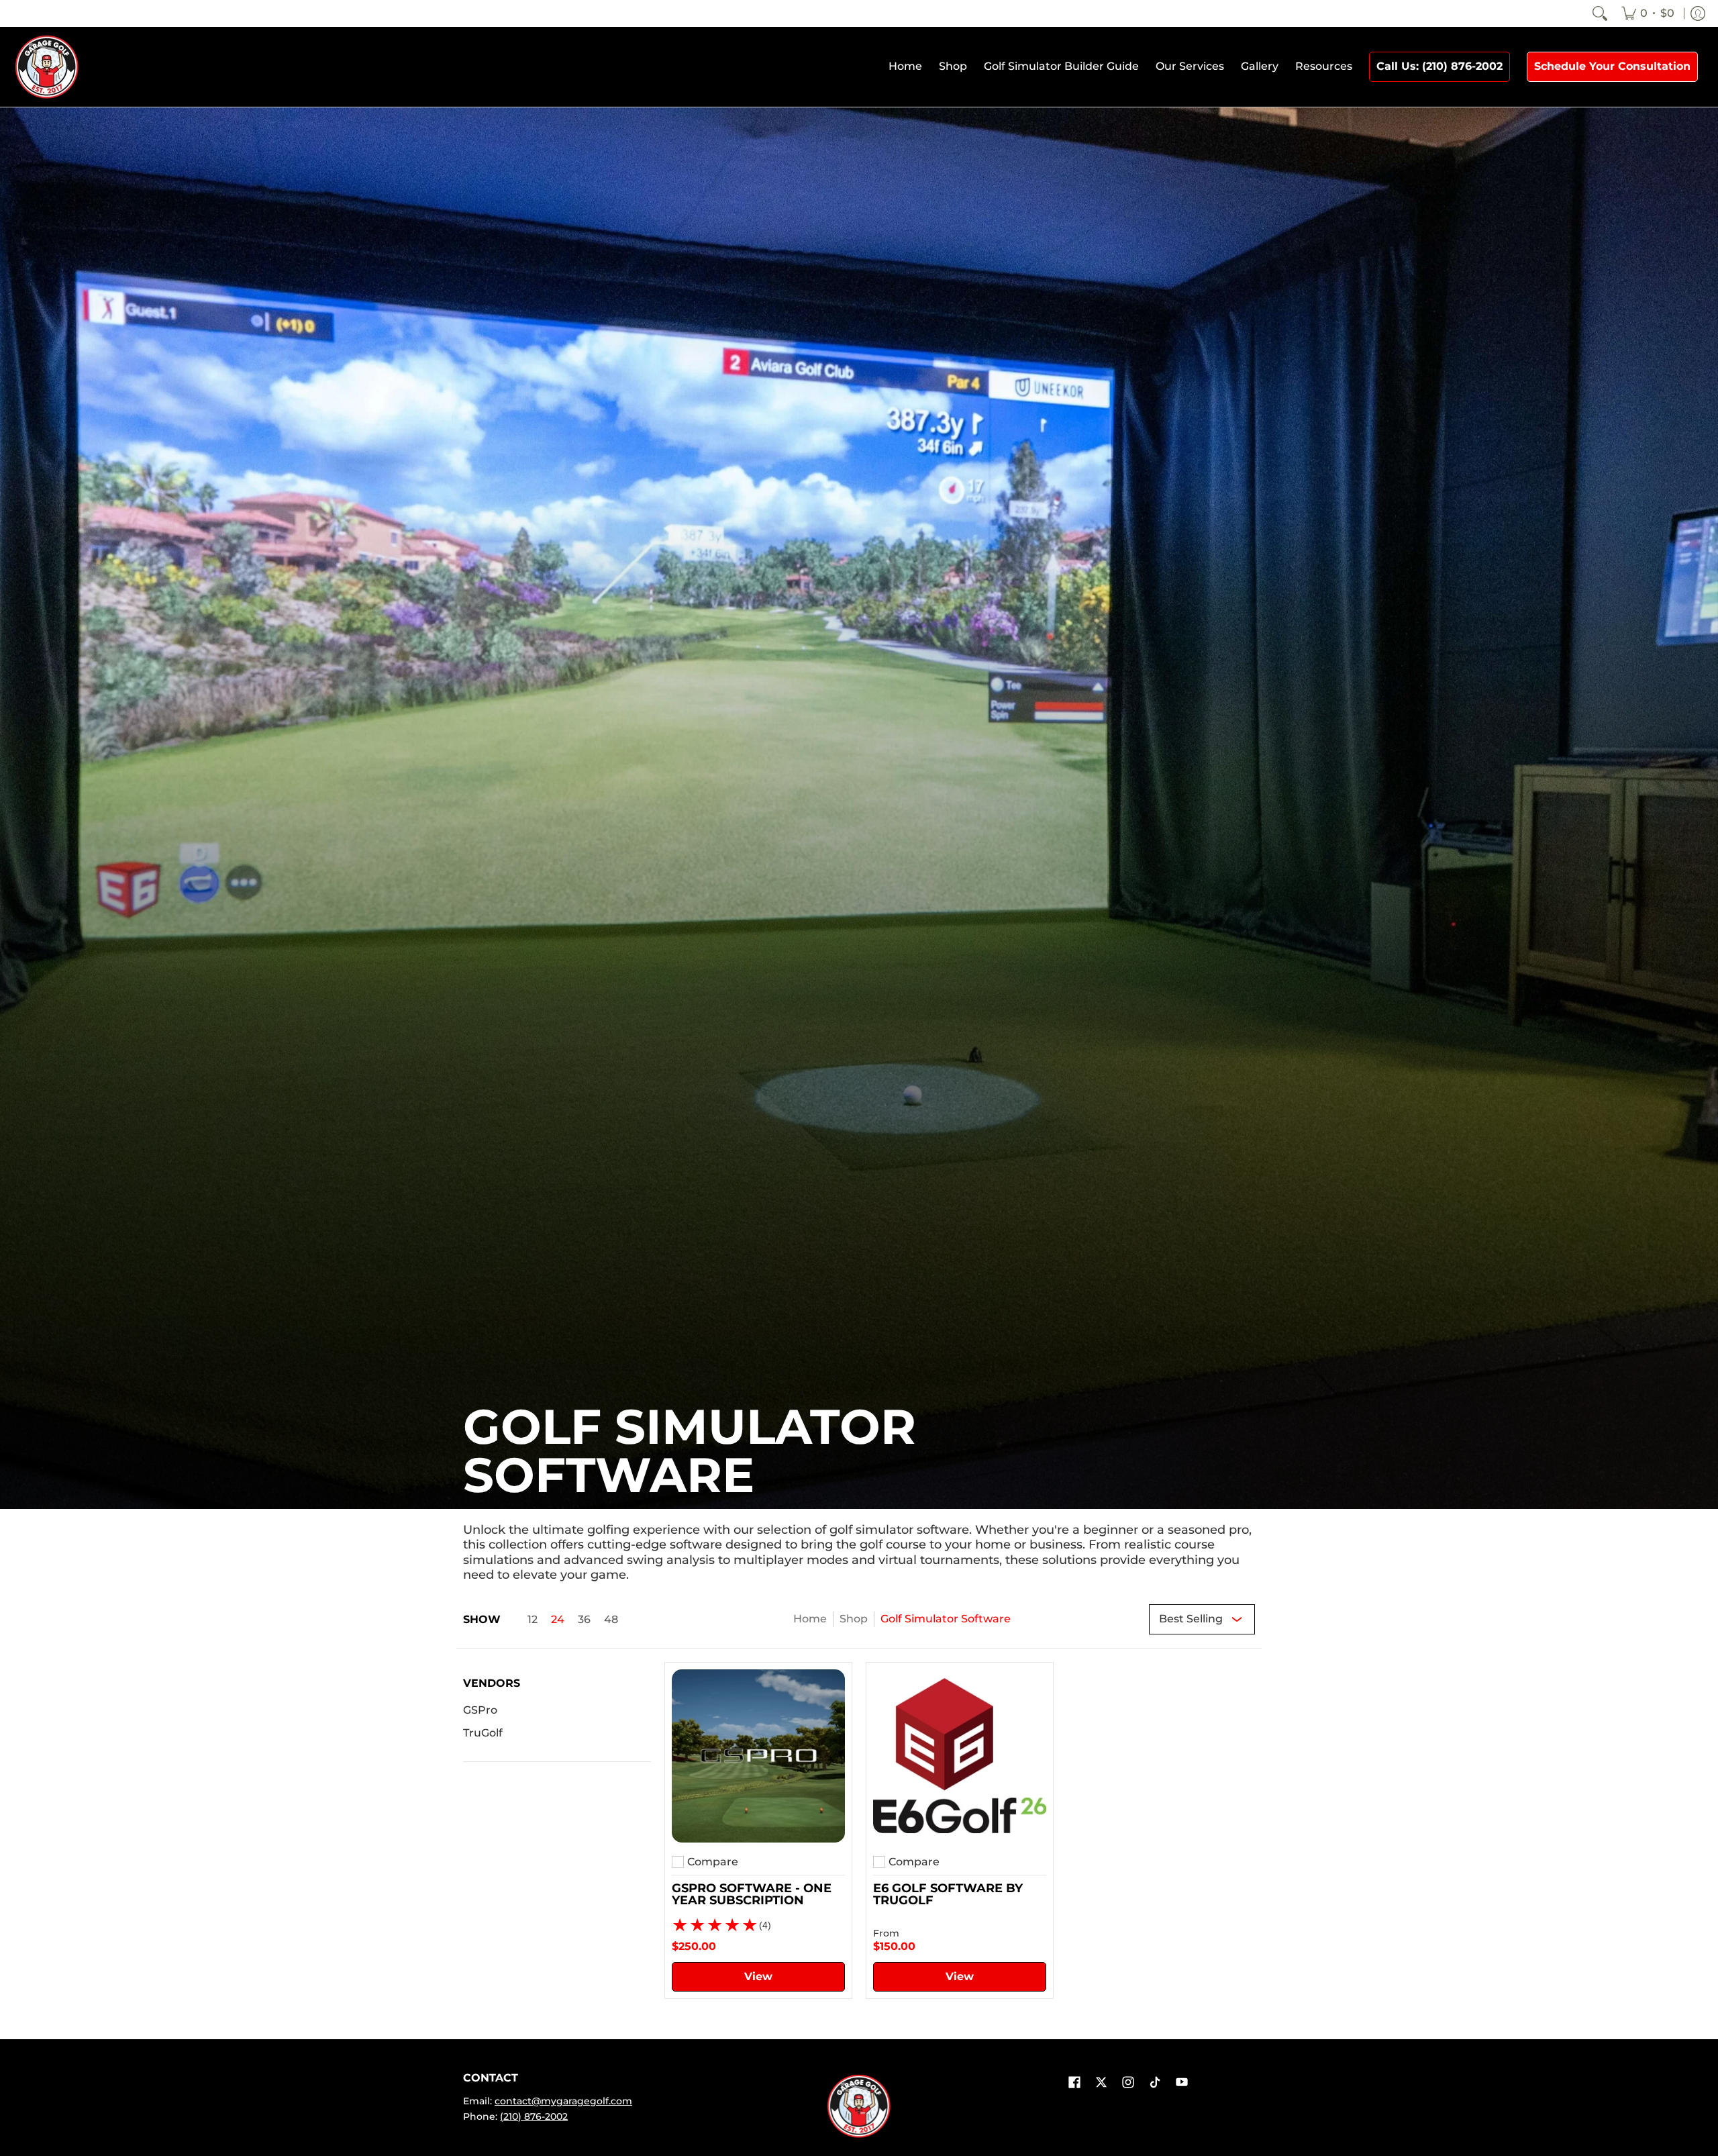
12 (533, 1620)
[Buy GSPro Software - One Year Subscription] (758, 1756)
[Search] (1600, 13)
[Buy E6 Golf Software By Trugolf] (960, 1756)
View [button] (960, 1976)
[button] (492, 1688)
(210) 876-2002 (534, 2116)
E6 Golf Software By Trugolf (948, 1894)
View (758, 1976)
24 (558, 1620)
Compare (713, 1862)
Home (810, 1619)
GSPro (480, 1710)
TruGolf (483, 1733)
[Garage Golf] (47, 67)
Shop (854, 1619)
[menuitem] (1648, 13)
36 (584, 1620)
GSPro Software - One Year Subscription (752, 1894)
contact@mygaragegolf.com (563, 2101)
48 (611, 1620)
